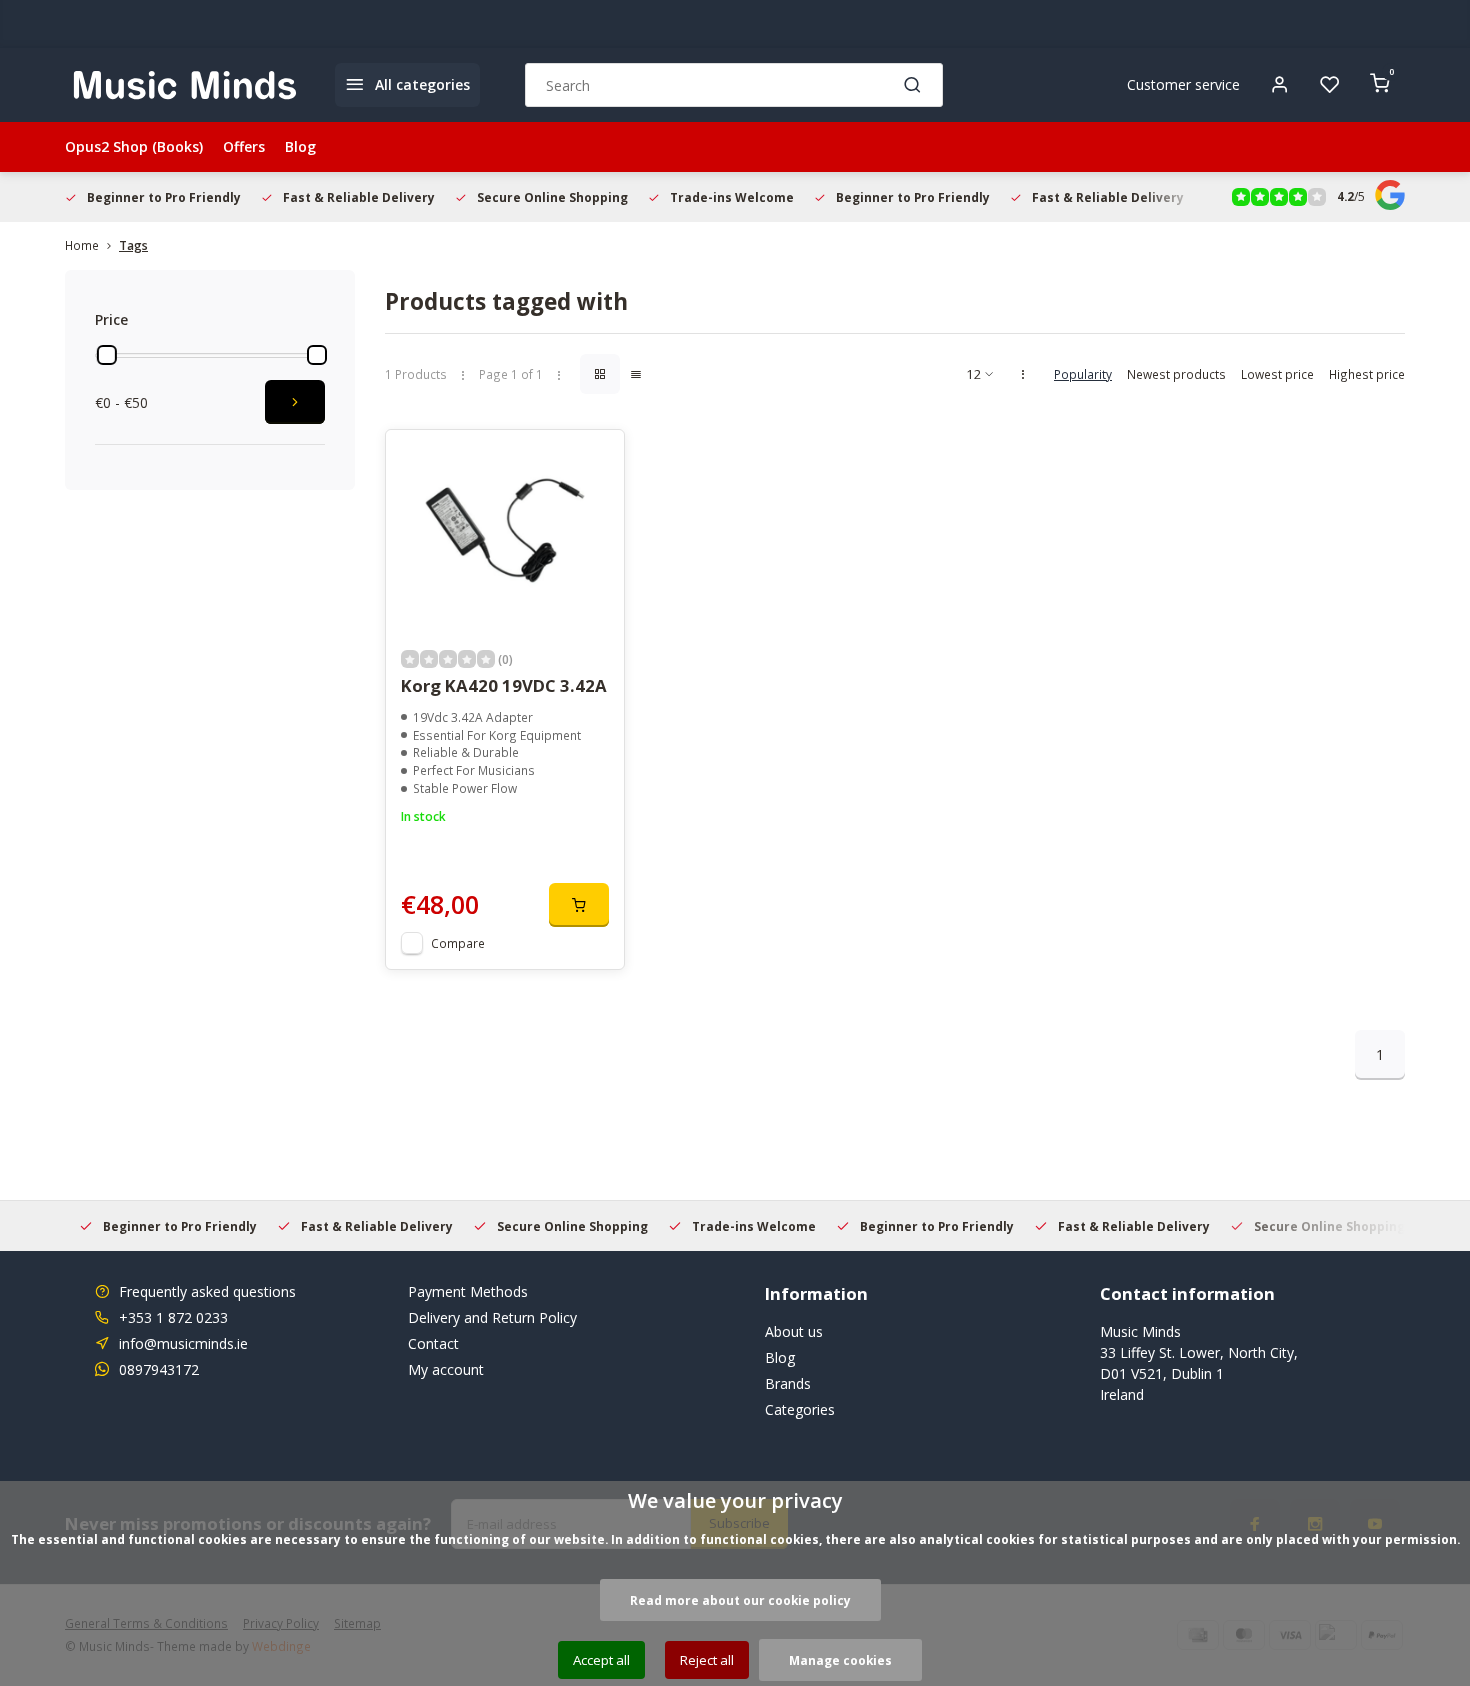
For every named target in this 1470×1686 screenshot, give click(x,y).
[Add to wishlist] (594, 460)
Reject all (707, 1660)
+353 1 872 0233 (173, 1317)
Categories (800, 1409)
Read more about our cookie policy (740, 1600)
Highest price (1367, 374)
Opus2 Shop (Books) (134, 146)
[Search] (913, 85)
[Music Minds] (185, 85)
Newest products (1176, 374)
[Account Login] (1280, 85)
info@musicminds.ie (183, 1343)
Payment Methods (468, 1291)
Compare (458, 943)
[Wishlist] (1330, 85)
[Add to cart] (579, 905)
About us (794, 1331)
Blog (300, 146)
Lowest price (1277, 374)
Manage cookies (840, 1660)
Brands (788, 1383)
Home (82, 245)
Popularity (1083, 374)
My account (446, 1369)
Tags (133, 245)
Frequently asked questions (207, 1291)
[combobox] (734, 85)
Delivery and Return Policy (492, 1317)
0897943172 (159, 1369)
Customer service (1183, 84)
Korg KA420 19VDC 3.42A (504, 685)
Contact (433, 1343)
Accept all (601, 1660)
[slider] (107, 355)
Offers (244, 146)
